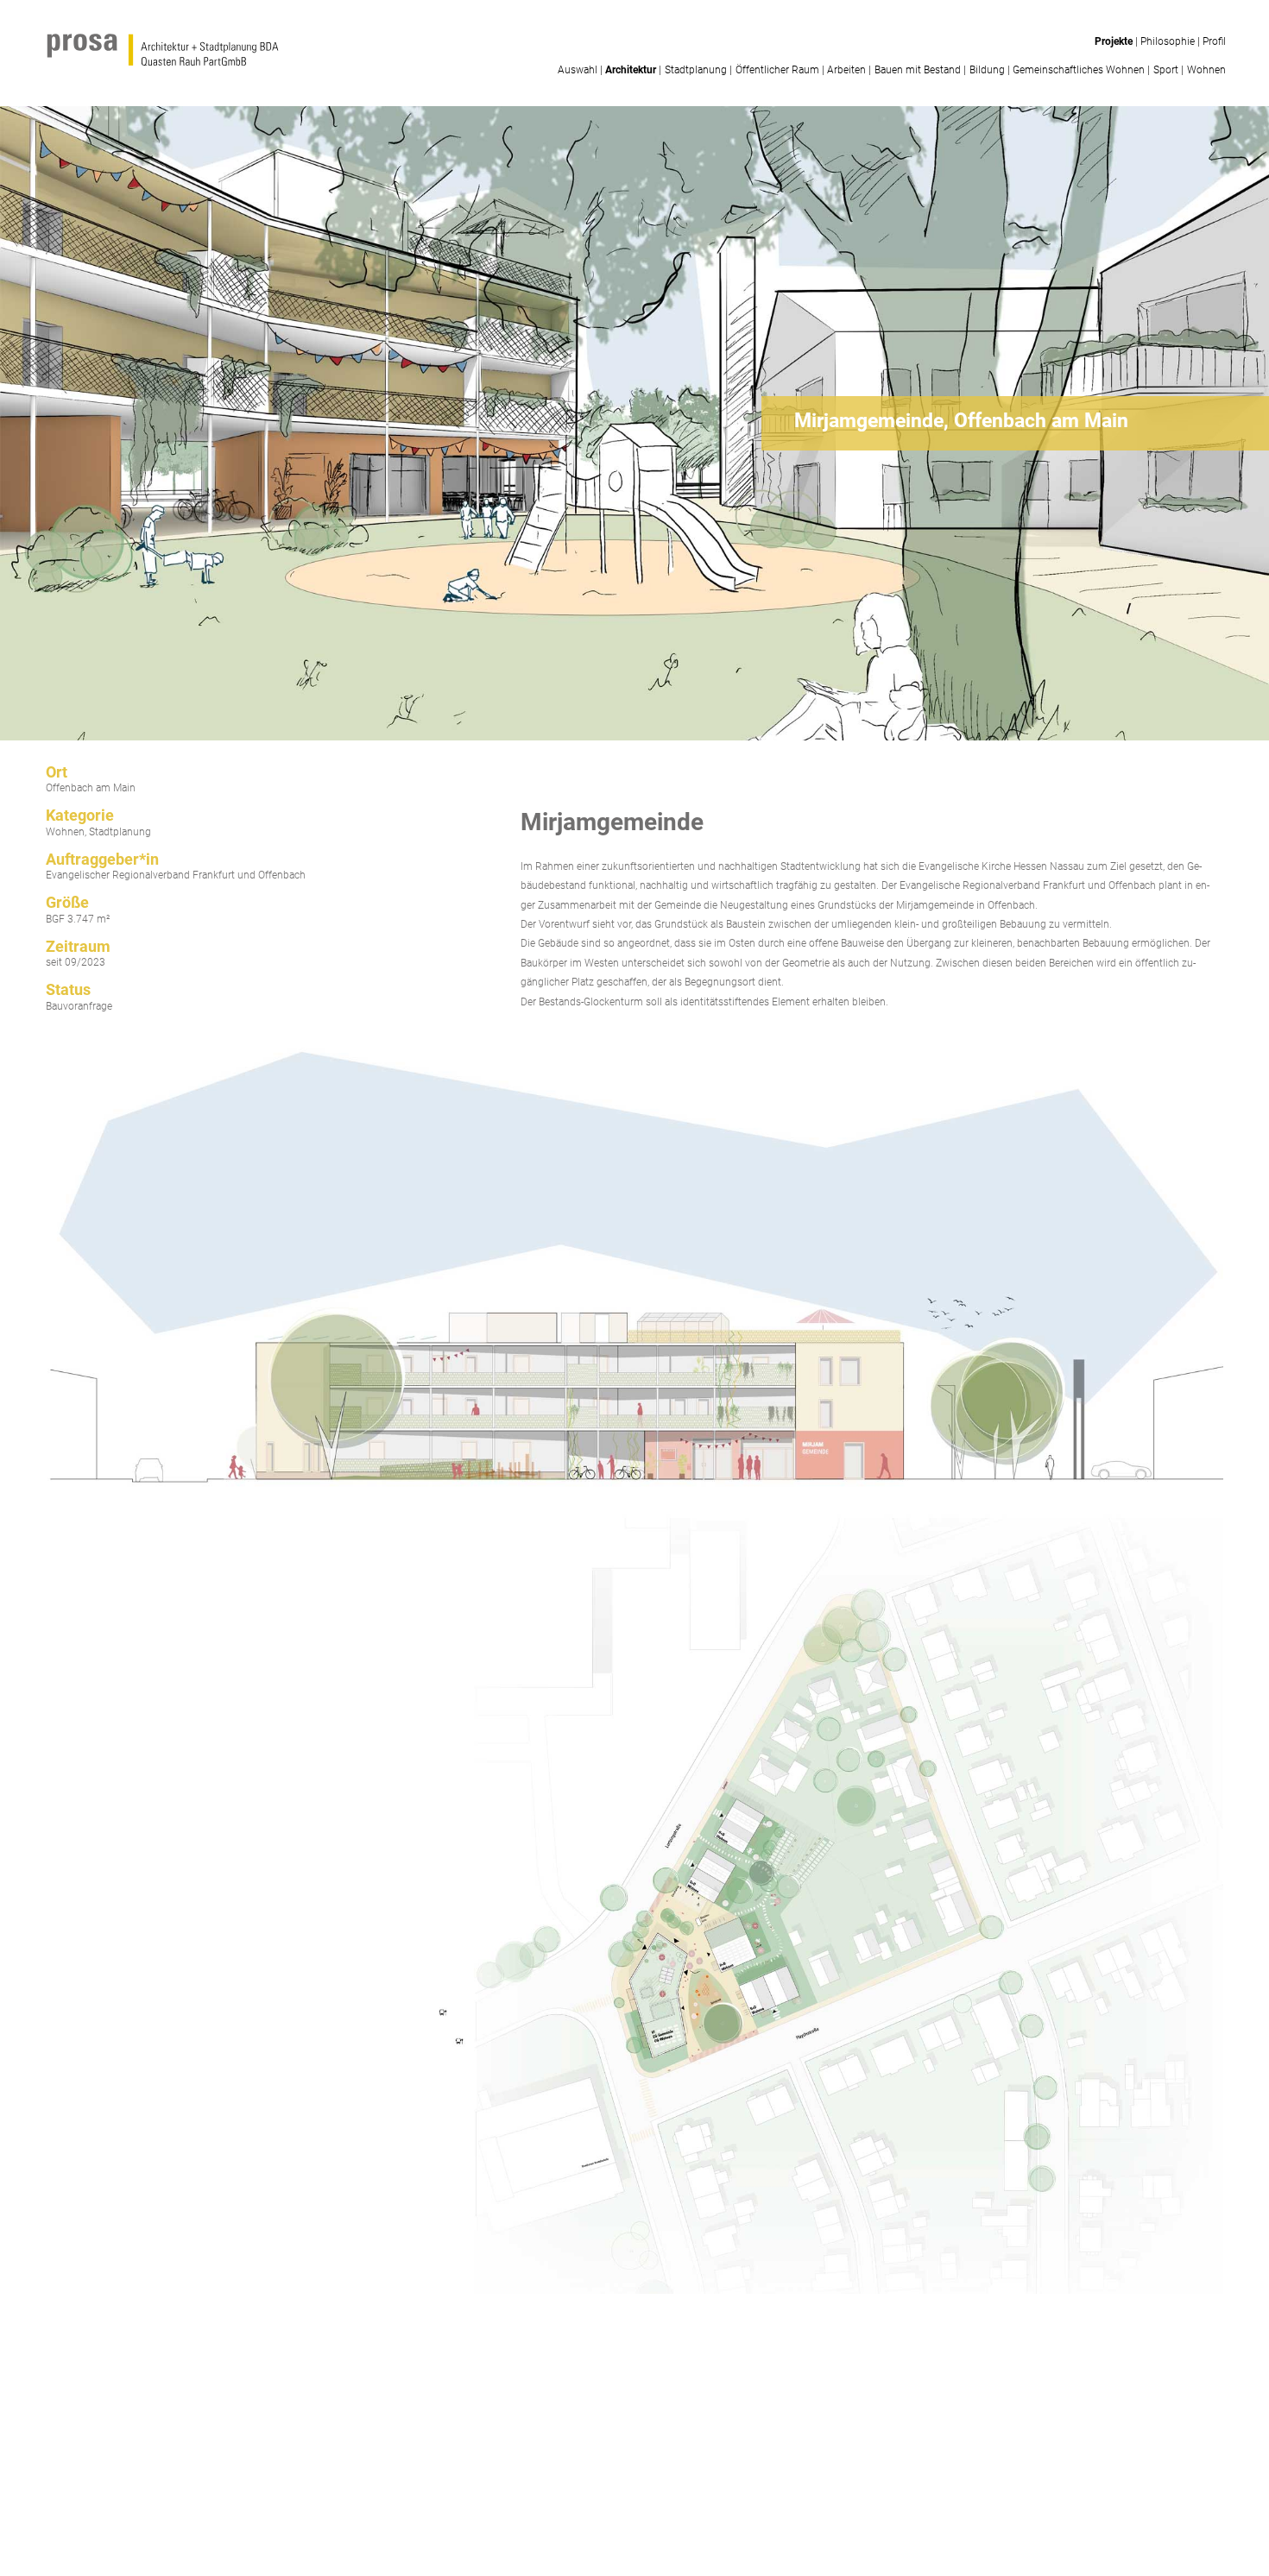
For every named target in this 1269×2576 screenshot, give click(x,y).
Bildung (987, 70)
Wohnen (1206, 70)
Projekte (1114, 41)
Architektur (631, 70)
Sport (1166, 70)
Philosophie (1168, 41)
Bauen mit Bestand (918, 70)
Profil (1214, 41)
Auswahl (578, 70)
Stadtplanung (696, 70)
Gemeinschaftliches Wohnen (1079, 70)
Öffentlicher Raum (777, 70)
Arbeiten (846, 70)
